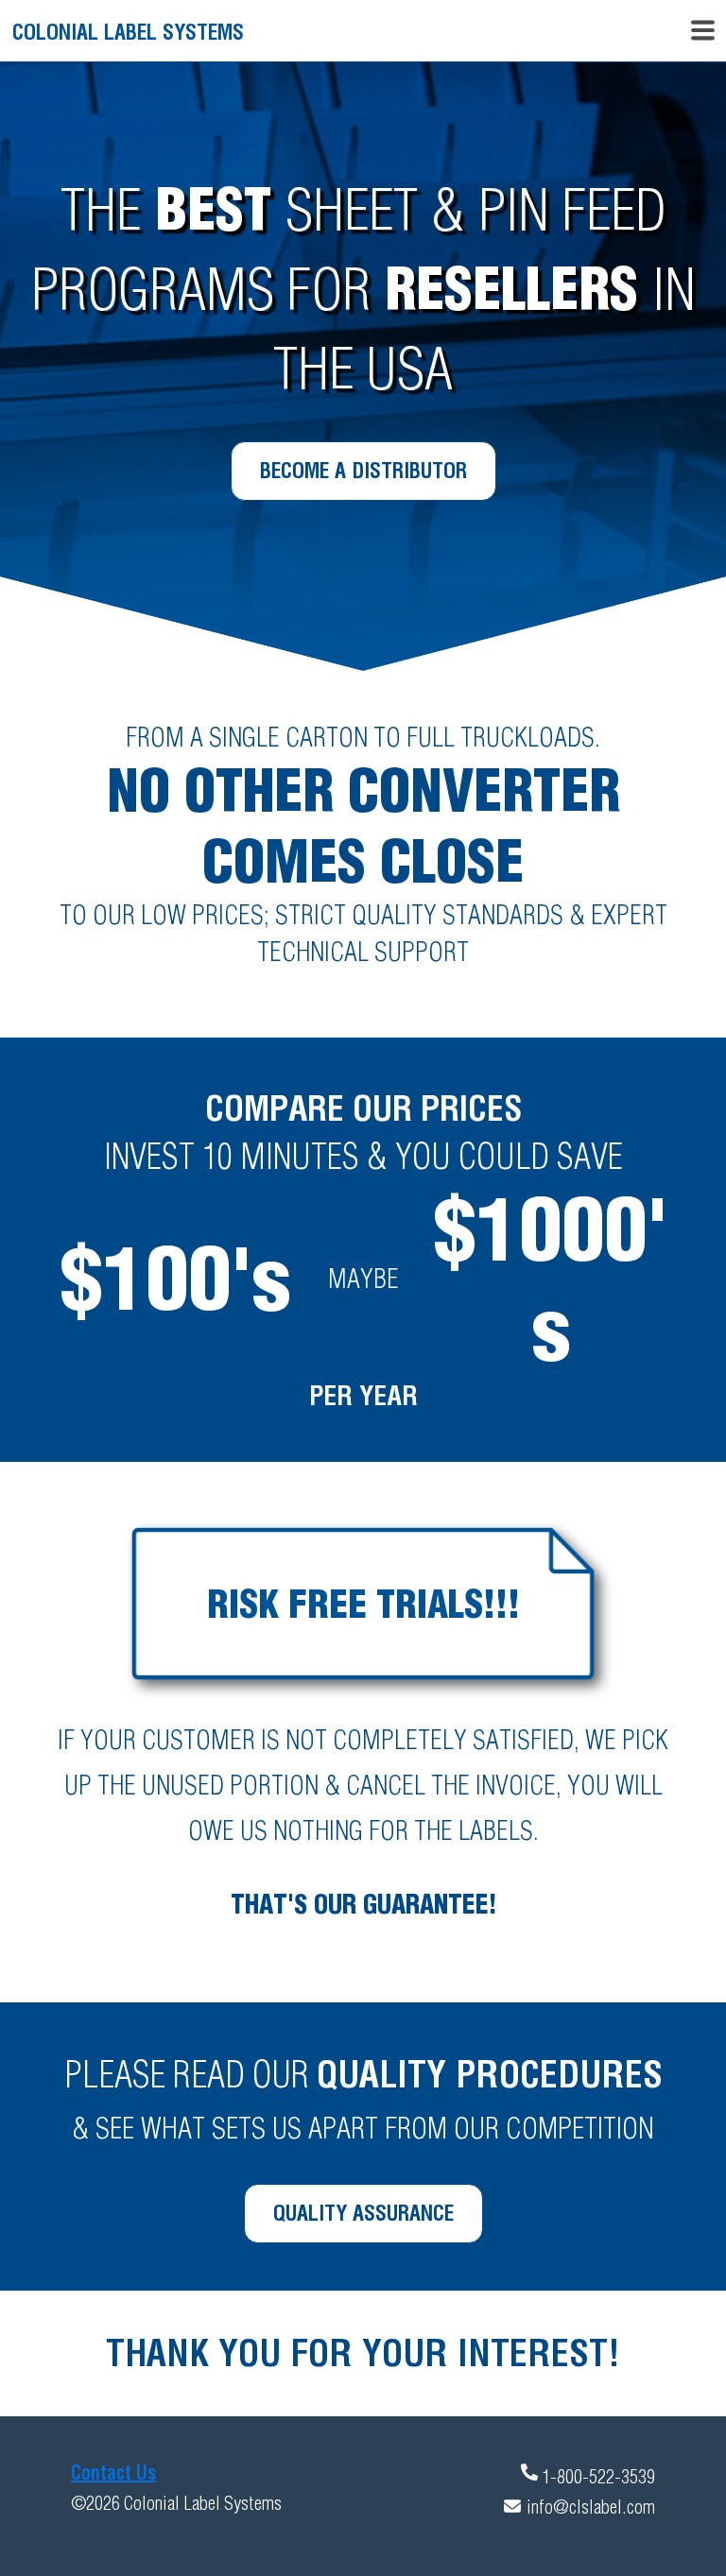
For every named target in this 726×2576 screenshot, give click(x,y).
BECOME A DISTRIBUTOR (363, 471)
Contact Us (113, 2473)
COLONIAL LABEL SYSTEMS (128, 32)
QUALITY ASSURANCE (363, 2213)
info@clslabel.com (591, 2507)
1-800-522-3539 (598, 2476)
